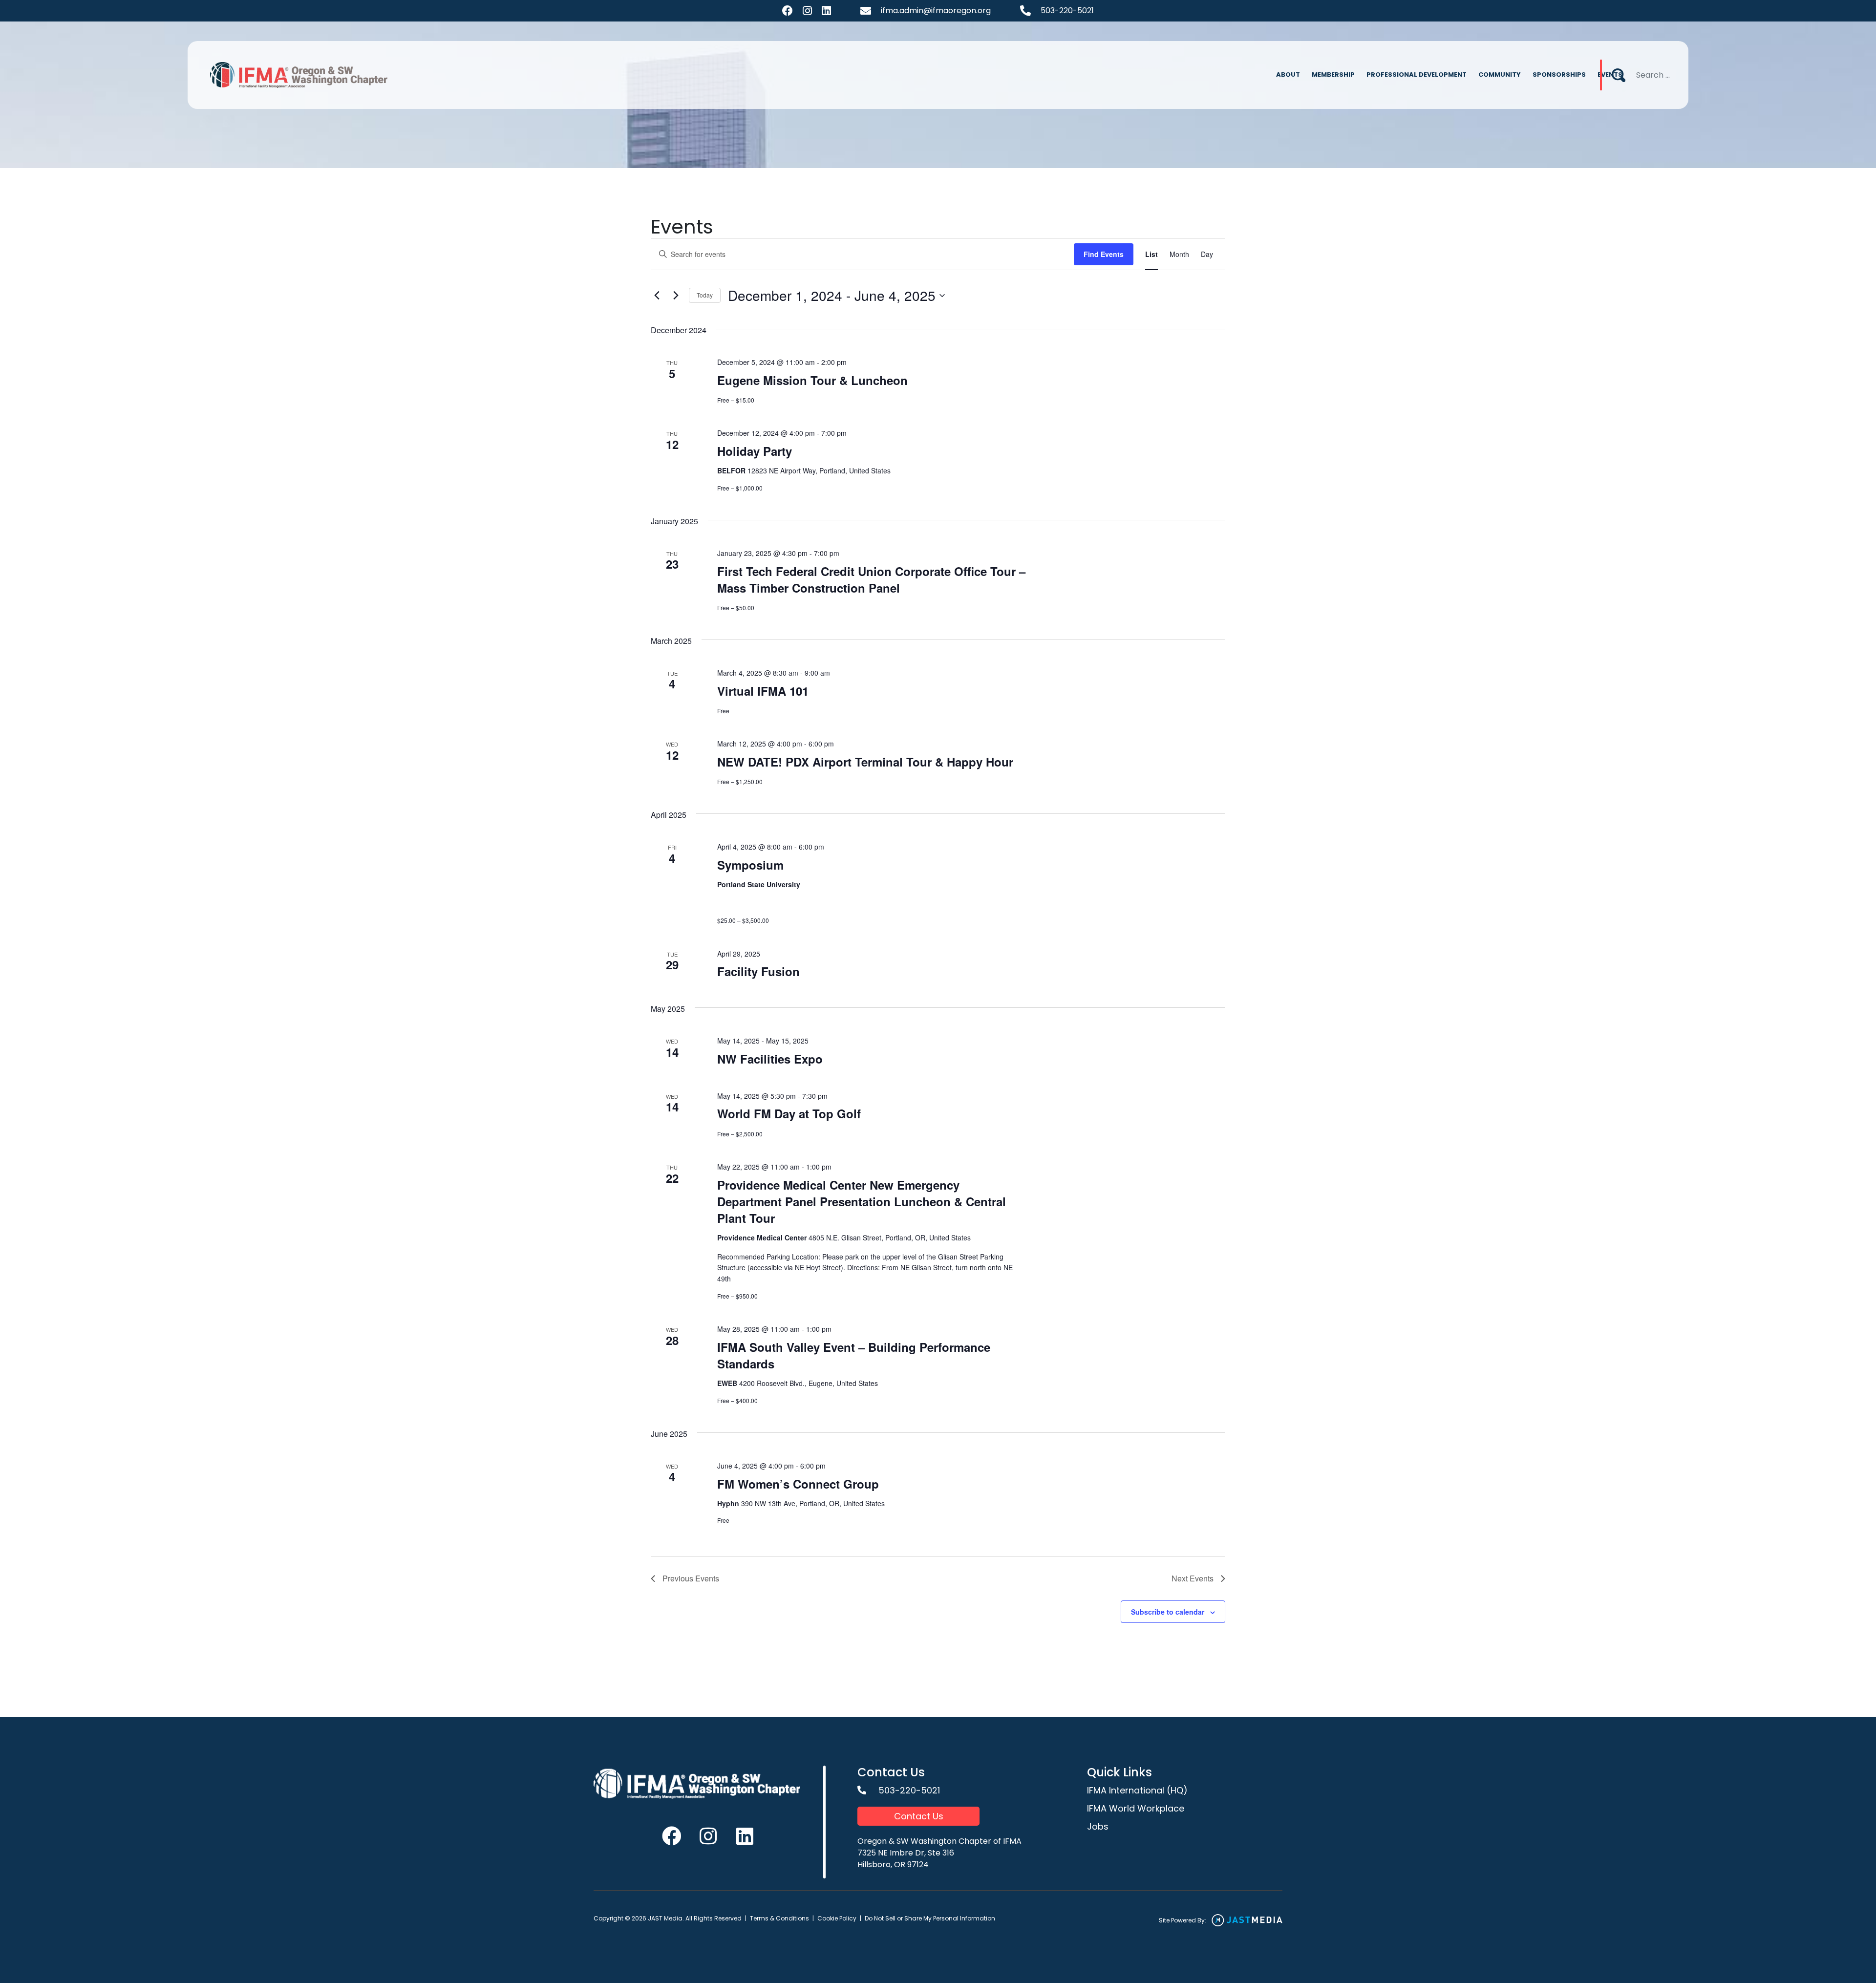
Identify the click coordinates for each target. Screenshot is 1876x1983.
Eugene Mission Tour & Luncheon (812, 380)
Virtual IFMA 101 (763, 691)
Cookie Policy (837, 1918)
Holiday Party (755, 451)
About (1288, 75)
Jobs (1098, 1826)
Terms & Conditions (779, 1918)
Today (705, 295)
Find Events (1104, 254)
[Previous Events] (657, 296)
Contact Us (919, 1816)
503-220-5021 (1067, 11)
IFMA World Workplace (1136, 1808)
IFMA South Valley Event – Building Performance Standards (854, 1355)
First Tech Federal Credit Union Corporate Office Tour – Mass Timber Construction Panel (871, 579)
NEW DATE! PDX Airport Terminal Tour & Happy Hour (865, 762)
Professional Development (1417, 75)
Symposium (750, 865)
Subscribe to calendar (1168, 1612)
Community (1500, 75)
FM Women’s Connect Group (798, 1484)
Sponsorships (1559, 75)
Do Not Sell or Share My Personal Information (930, 1918)
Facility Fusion (758, 971)
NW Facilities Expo (770, 1059)
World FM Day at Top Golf (789, 1113)
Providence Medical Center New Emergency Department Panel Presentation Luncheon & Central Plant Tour (862, 1201)
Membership (1333, 75)
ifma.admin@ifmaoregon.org (936, 11)
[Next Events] (676, 296)
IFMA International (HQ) (1137, 1790)
